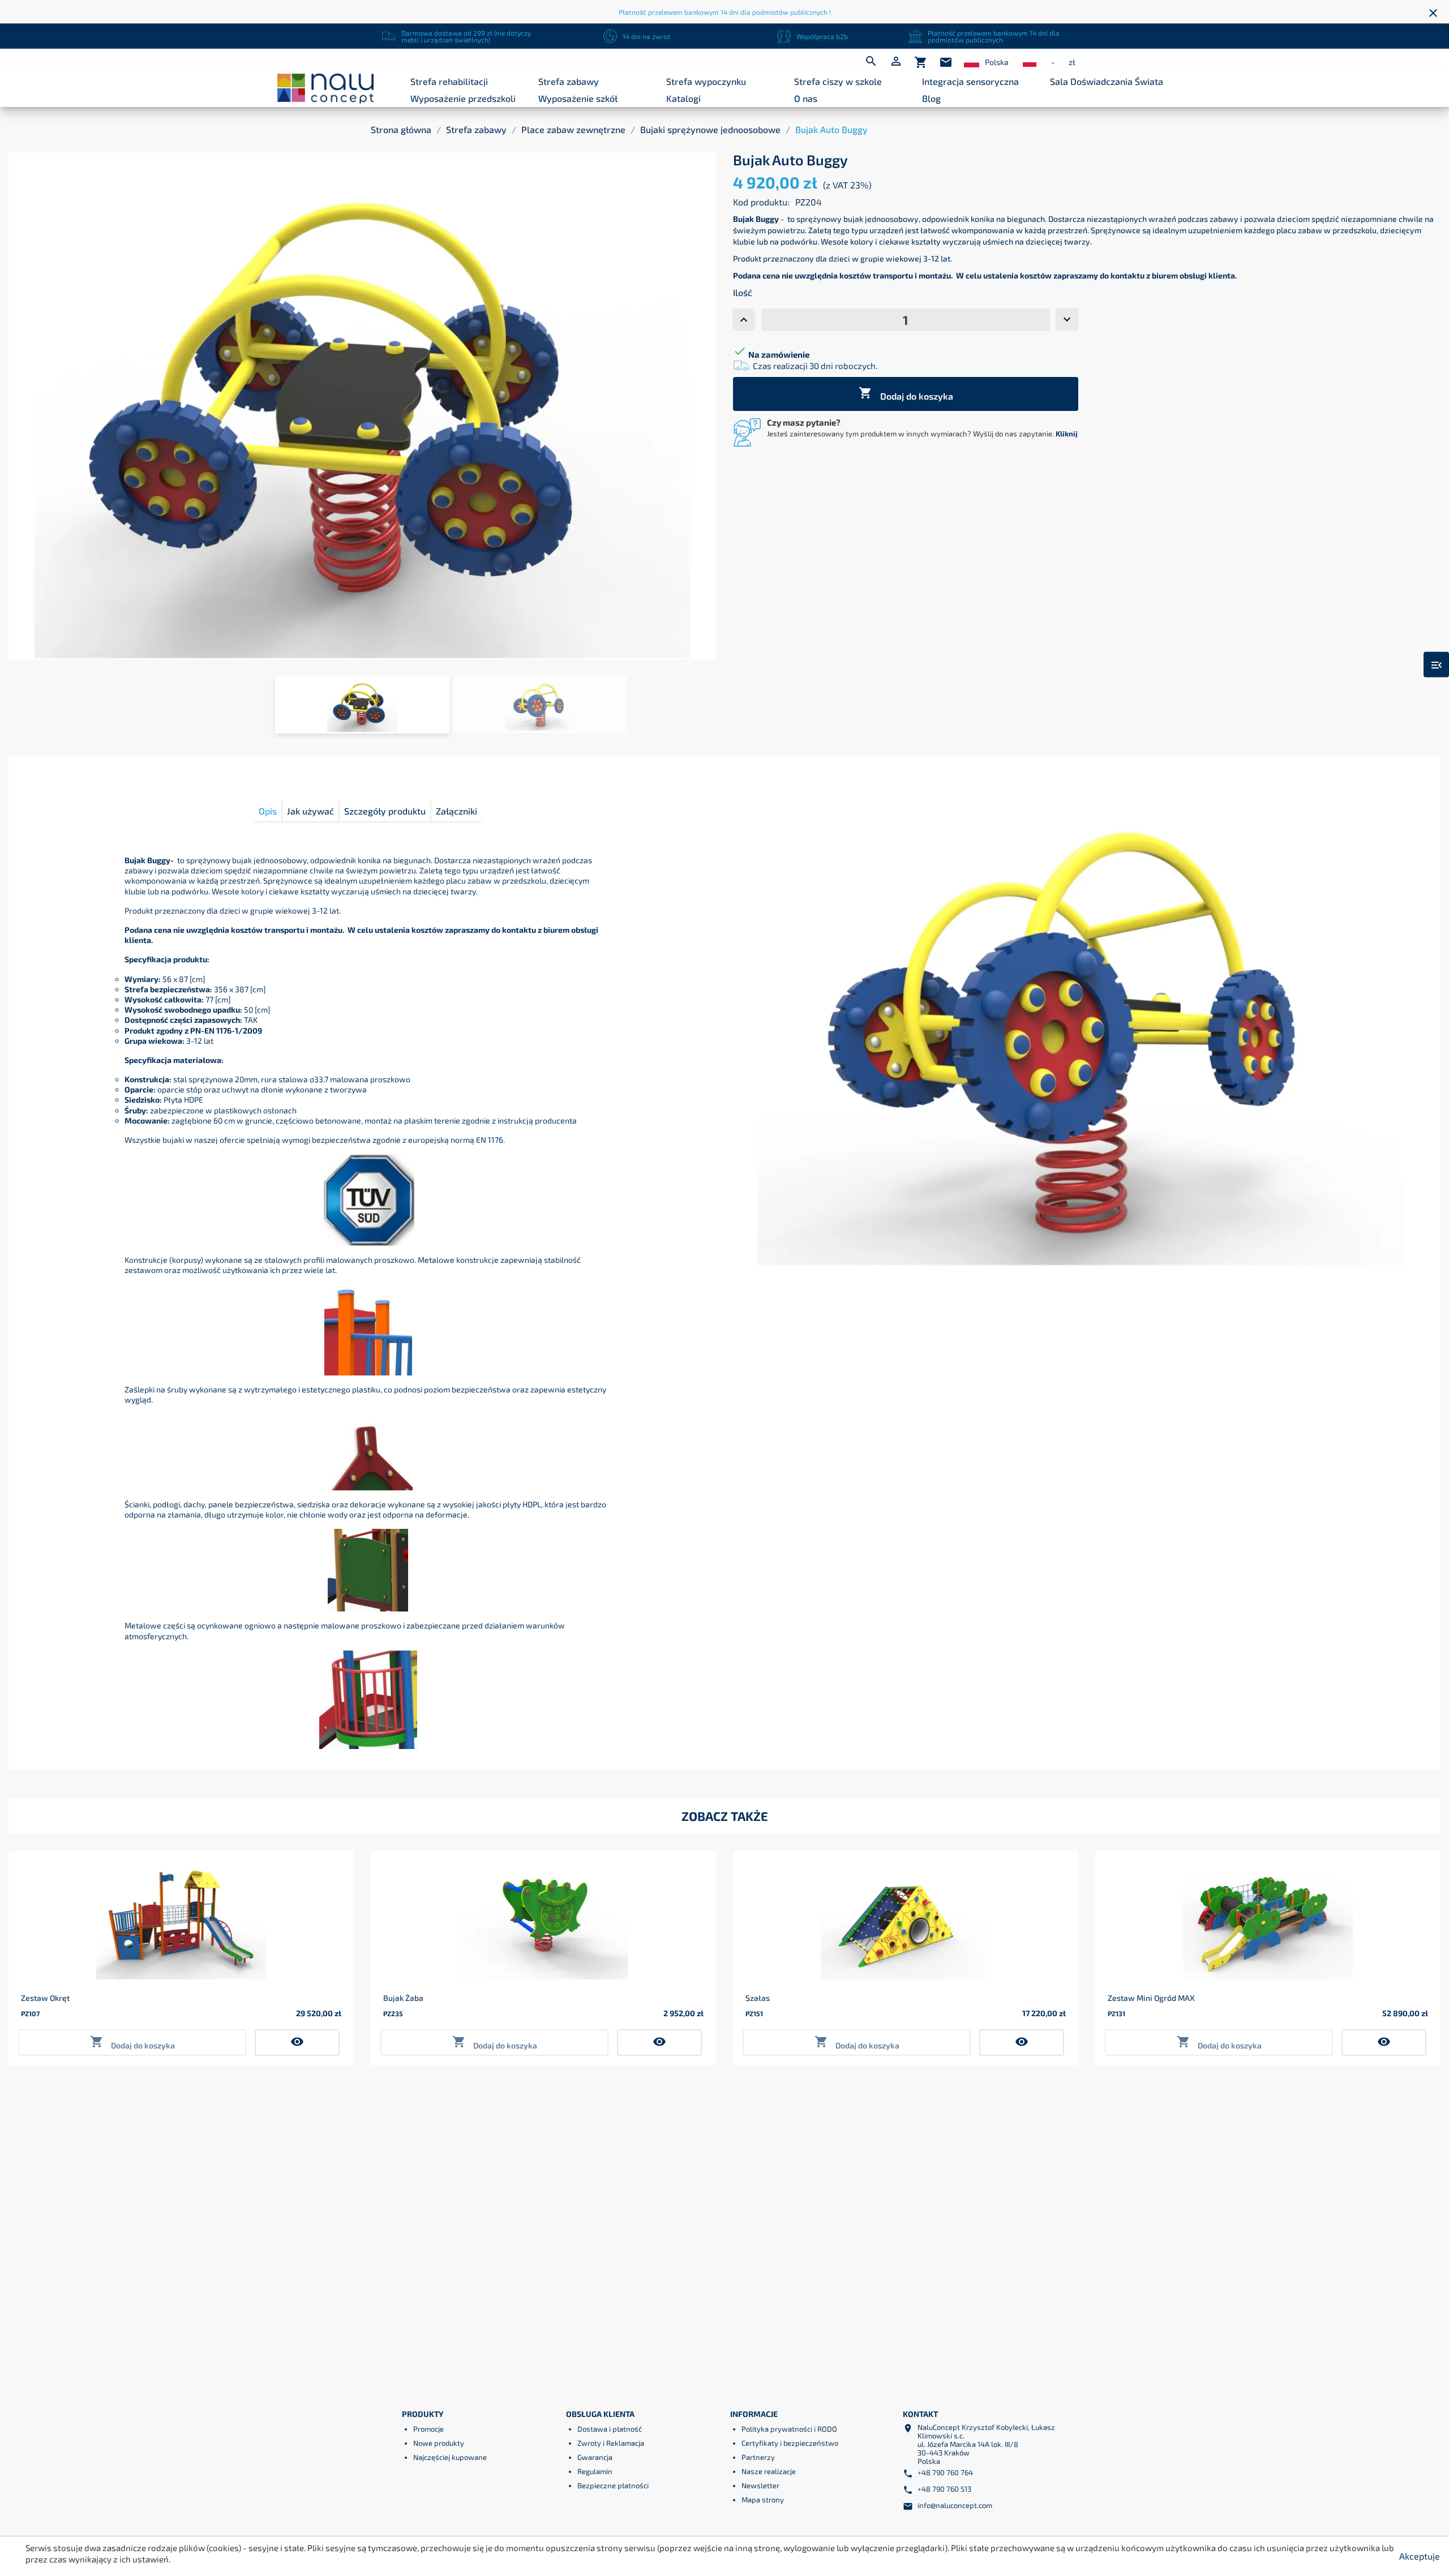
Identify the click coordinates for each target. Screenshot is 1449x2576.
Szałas (758, 1998)
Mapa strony (763, 2500)
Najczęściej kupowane (450, 2457)
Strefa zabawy (569, 81)
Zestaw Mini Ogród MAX (1151, 1998)
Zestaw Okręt (45, 1998)
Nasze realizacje (769, 2471)
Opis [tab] (268, 811)
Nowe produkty (439, 2443)
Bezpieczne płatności (613, 2485)
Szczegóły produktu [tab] (385, 811)
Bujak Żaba (403, 1998)
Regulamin (595, 2471)
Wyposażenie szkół (578, 98)
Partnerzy (758, 2457)
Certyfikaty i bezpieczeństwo (790, 2443)
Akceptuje (1420, 2556)
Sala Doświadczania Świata (1107, 81)
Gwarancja (595, 2457)
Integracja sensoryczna (970, 81)
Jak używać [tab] (310, 811)
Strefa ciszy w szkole (838, 81)
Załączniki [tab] (456, 811)
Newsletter (760, 2485)
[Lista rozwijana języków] (972, 63)
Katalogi (683, 98)
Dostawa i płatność (610, 2429)
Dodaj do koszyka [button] (132, 2043)
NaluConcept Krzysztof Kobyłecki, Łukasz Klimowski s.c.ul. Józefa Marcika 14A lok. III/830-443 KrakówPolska (986, 2444)
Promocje (428, 2429)
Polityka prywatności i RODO (789, 2429)
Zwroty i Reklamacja (611, 2443)
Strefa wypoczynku (706, 81)
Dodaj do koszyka (906, 394)
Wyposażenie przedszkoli (463, 98)
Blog (931, 98)
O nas (806, 98)
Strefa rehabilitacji (449, 81)
